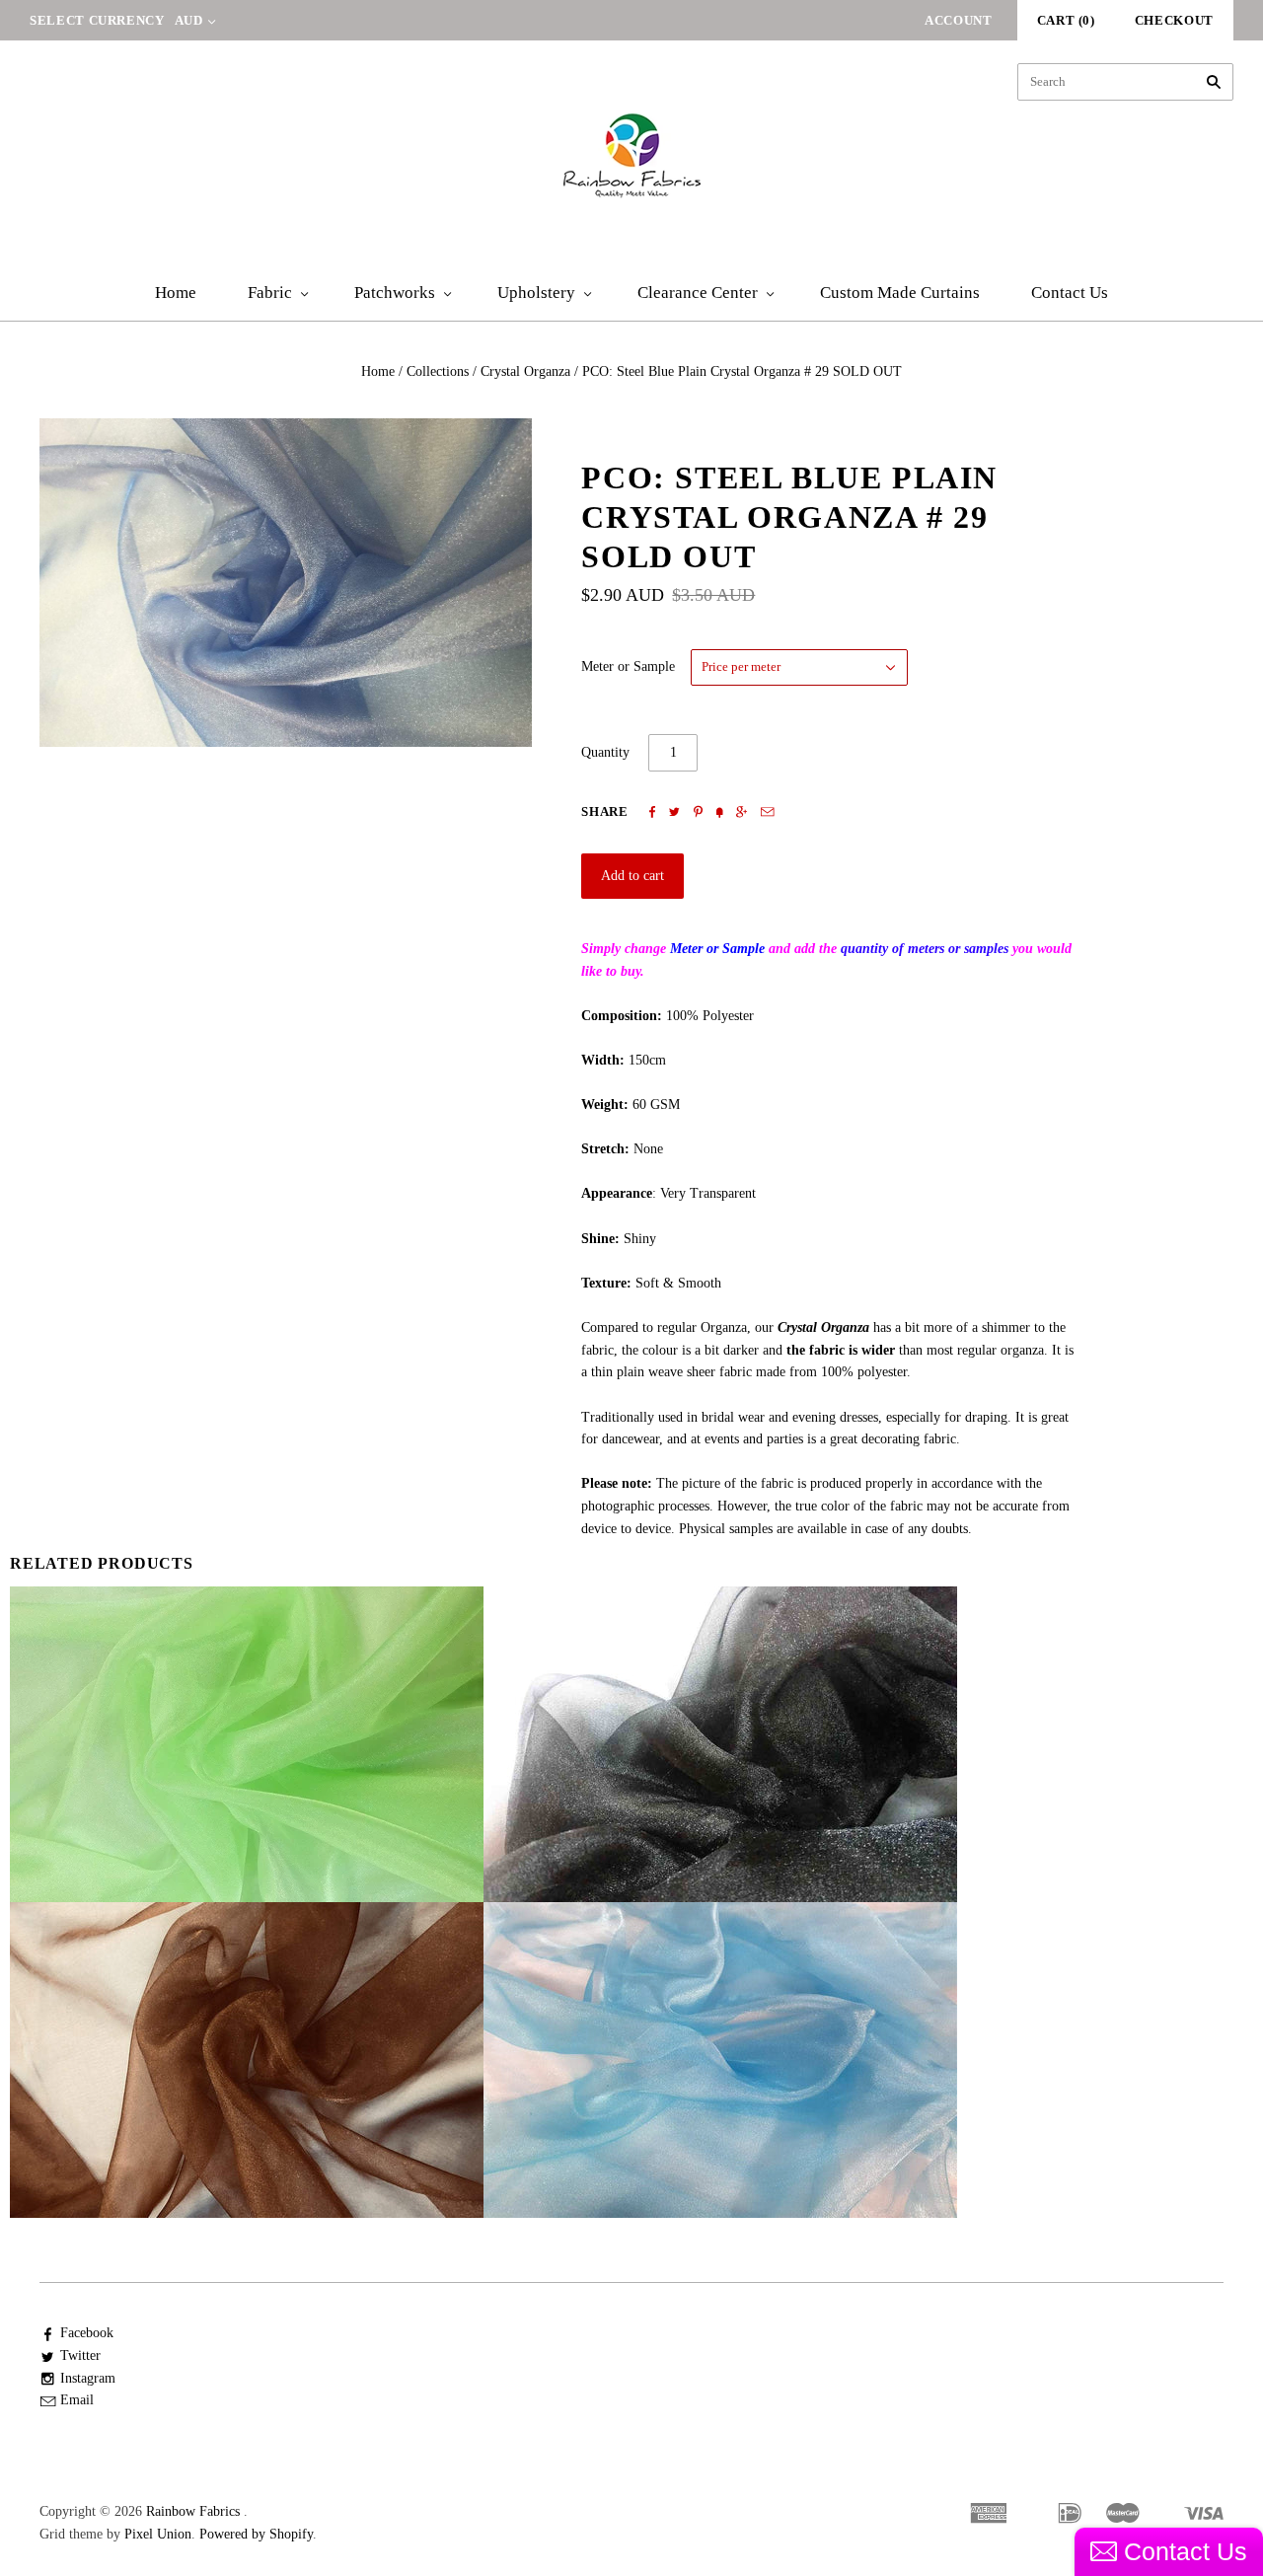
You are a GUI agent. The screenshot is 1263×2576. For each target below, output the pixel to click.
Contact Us (1070, 293)
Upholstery (536, 293)
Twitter (80, 2355)
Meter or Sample (628, 666)
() (1066, 20)
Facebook (87, 2333)
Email (77, 2400)
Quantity (605, 752)
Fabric (270, 293)
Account (959, 20)
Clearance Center (698, 293)
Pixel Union (158, 2534)
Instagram (88, 2378)
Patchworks (395, 293)
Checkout (1174, 20)
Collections (438, 371)
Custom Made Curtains (900, 293)
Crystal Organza (525, 371)
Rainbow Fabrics (193, 2511)
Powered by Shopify (256, 2534)
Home (176, 293)
